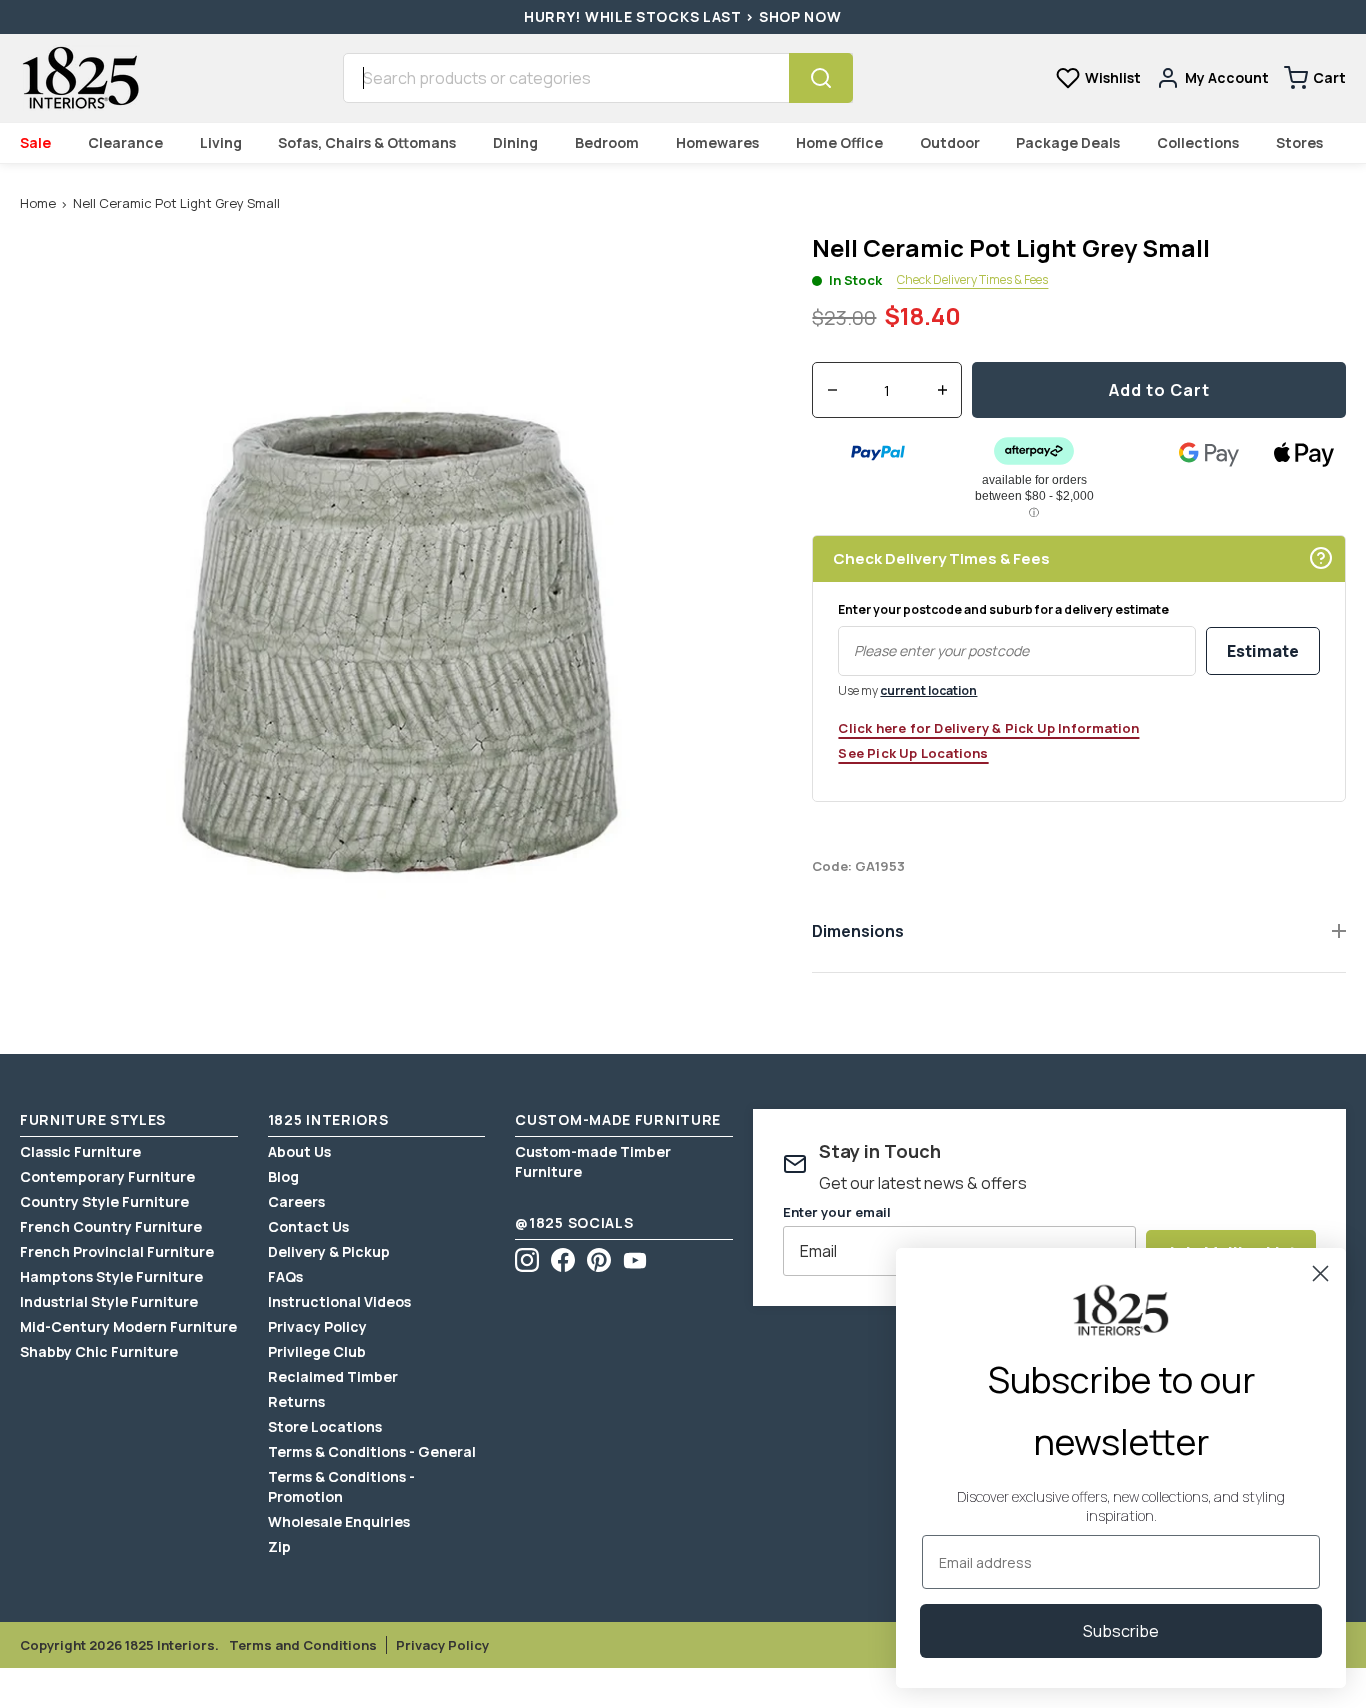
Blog (283, 1176)
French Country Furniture (111, 1226)
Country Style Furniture (104, 1201)
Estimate (1263, 651)
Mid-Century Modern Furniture (128, 1326)
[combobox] (566, 78)
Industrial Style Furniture (109, 1301)
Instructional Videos (339, 1301)
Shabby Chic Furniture (99, 1351)
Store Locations (325, 1426)
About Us (299, 1151)
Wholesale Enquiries (339, 1521)
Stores (1299, 142)
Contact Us (308, 1226)
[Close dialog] (1320, 1273)
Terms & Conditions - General (372, 1451)
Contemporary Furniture (107, 1176)
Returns (296, 1401)
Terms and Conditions (303, 1645)
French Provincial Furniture (117, 1251)
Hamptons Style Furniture (111, 1276)
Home (38, 203)
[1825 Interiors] (80, 78)
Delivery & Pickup (329, 1251)
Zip (279, 1546)
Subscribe (1121, 1631)
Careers (296, 1201)
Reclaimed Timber (333, 1376)
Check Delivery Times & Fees (972, 280)
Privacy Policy (317, 1326)
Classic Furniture (80, 1151)
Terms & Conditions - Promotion (341, 1486)
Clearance (125, 142)
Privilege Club (317, 1351)
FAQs (285, 1276)
